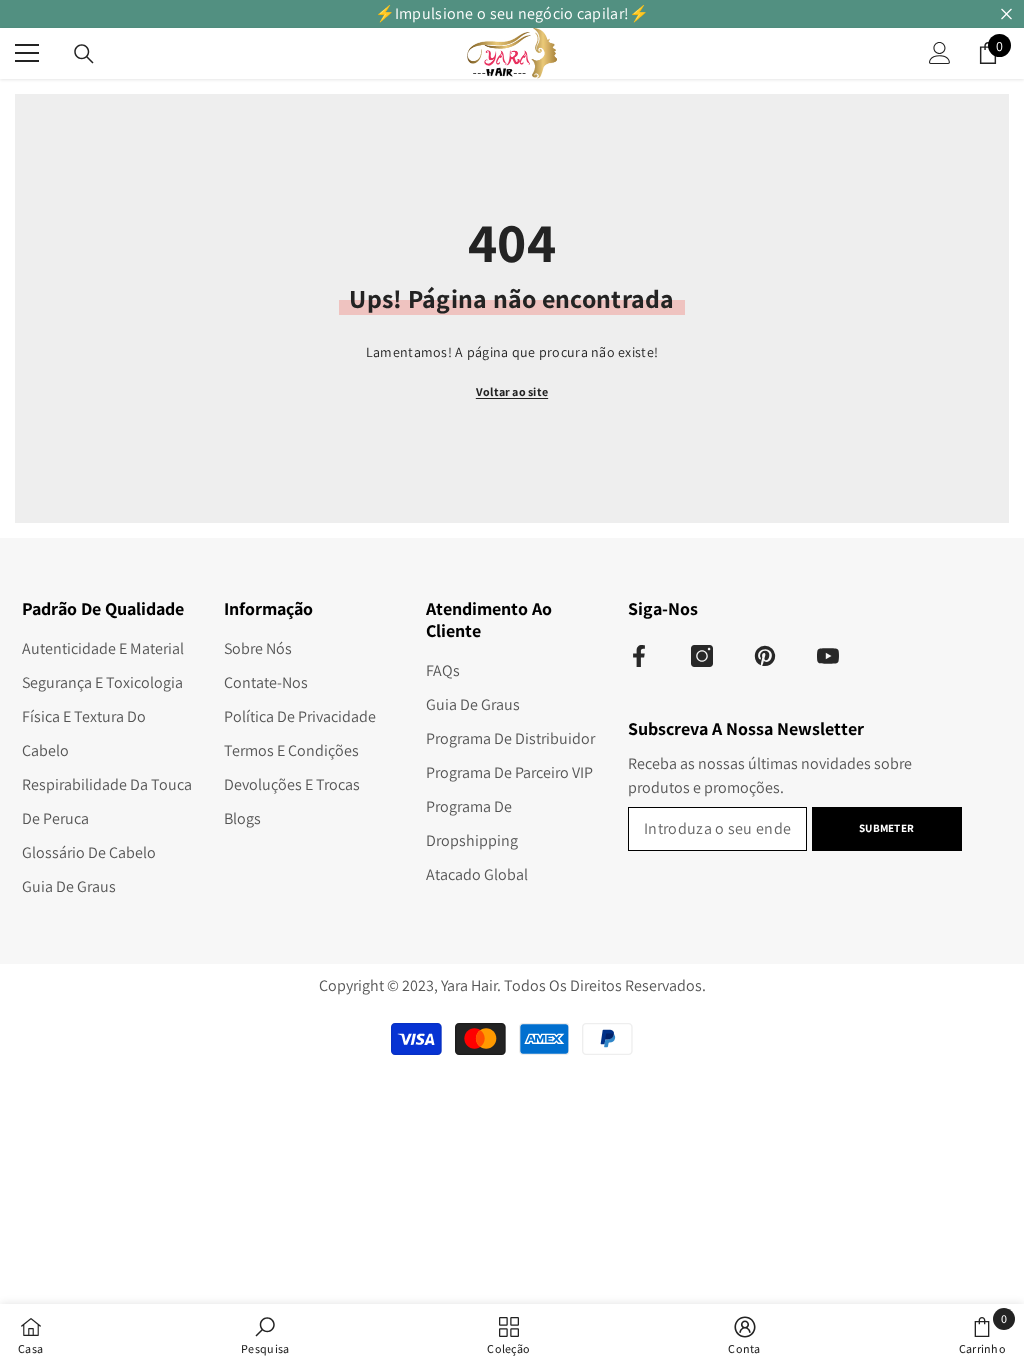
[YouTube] (828, 656)
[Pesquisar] (84, 54)
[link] (265, 1335)
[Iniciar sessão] (940, 53)
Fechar (1006, 14)
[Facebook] (639, 656)
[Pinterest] (765, 656)
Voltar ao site (512, 391)
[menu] (27, 53)
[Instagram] (702, 656)
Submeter (886, 828)
